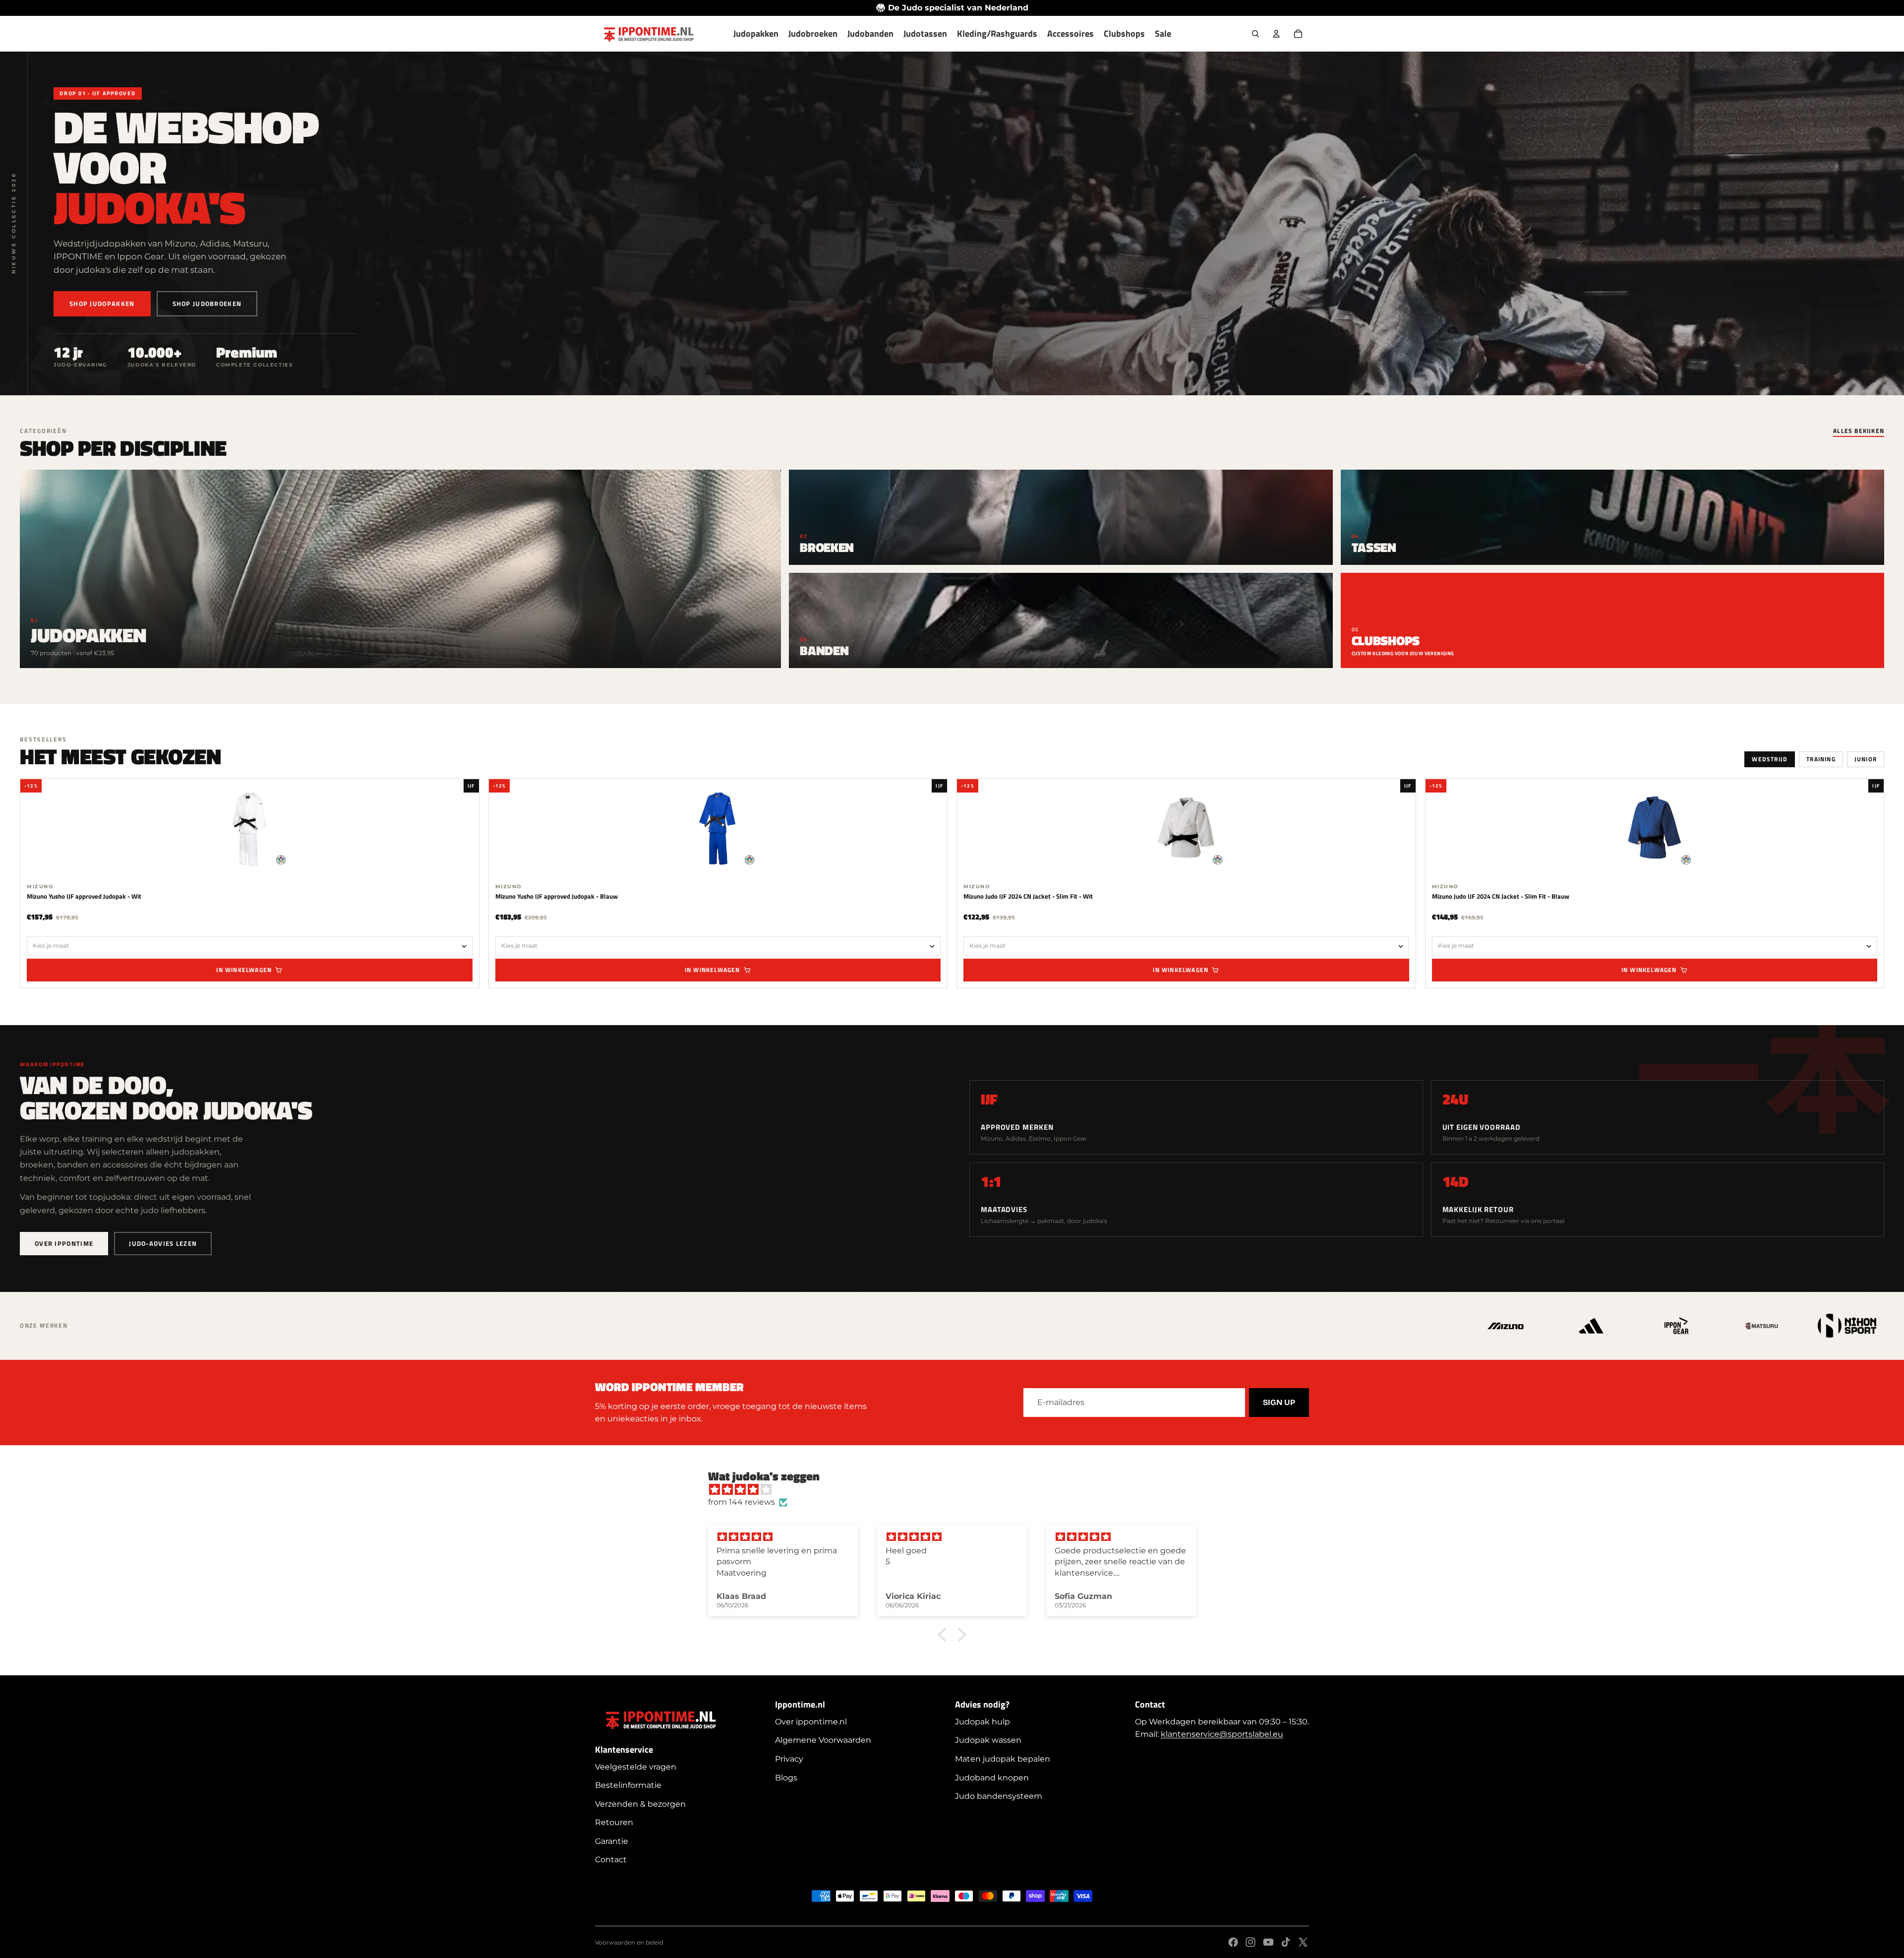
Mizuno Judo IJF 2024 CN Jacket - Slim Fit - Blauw (1501, 896)
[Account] (1276, 34)
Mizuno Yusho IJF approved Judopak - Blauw (557, 896)
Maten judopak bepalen (1003, 1759)
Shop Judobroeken (207, 304)
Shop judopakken (102, 304)
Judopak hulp (982, 1722)
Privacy (789, 1759)
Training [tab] (1821, 759)
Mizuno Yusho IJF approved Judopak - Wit (84, 896)
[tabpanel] (952, 883)
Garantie (612, 1841)
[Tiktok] (1286, 1942)
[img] (957, 1490)
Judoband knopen (992, 1778)
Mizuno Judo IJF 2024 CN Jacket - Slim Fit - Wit (1028, 896)
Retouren (614, 1822)
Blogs (786, 1778)
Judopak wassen (988, 1740)
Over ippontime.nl (811, 1722)
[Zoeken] (1255, 34)
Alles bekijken (1859, 432)
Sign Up (1279, 1402)
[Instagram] (1250, 1942)
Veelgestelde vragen (636, 1767)
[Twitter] (1303, 1942)
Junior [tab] (1866, 759)
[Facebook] (1233, 1942)
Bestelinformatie (628, 1785)
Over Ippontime (64, 1243)
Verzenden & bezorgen (640, 1804)
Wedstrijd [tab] (1770, 759)
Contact (611, 1860)
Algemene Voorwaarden (823, 1740)
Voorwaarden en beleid (629, 1942)
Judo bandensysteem (999, 1796)
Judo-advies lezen (163, 1243)
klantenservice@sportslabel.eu (1222, 1734)
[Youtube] (1268, 1942)
